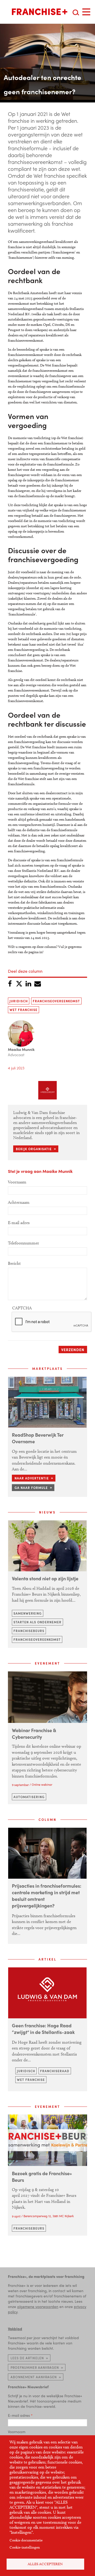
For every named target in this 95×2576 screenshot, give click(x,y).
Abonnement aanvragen (34, 2377)
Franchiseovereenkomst (56, 1001)
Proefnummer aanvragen (35, 2367)
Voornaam (17, 1182)
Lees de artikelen (27, 2358)
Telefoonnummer (23, 1243)
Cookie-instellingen (25, 2547)
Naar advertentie (32, 1478)
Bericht (14, 1263)
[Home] (40, 12)
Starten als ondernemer (37, 1622)
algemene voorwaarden (38, 2306)
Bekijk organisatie (34, 1149)
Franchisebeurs (29, 1631)
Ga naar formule (31, 1488)
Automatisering (29, 1797)
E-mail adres (19, 1223)
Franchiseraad (55, 2071)
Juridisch (19, 1001)
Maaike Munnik (21, 1049)
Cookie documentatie (26, 2540)
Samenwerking (28, 1613)
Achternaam (19, 1202)
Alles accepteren (45, 2564)
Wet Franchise (23, 1010)
